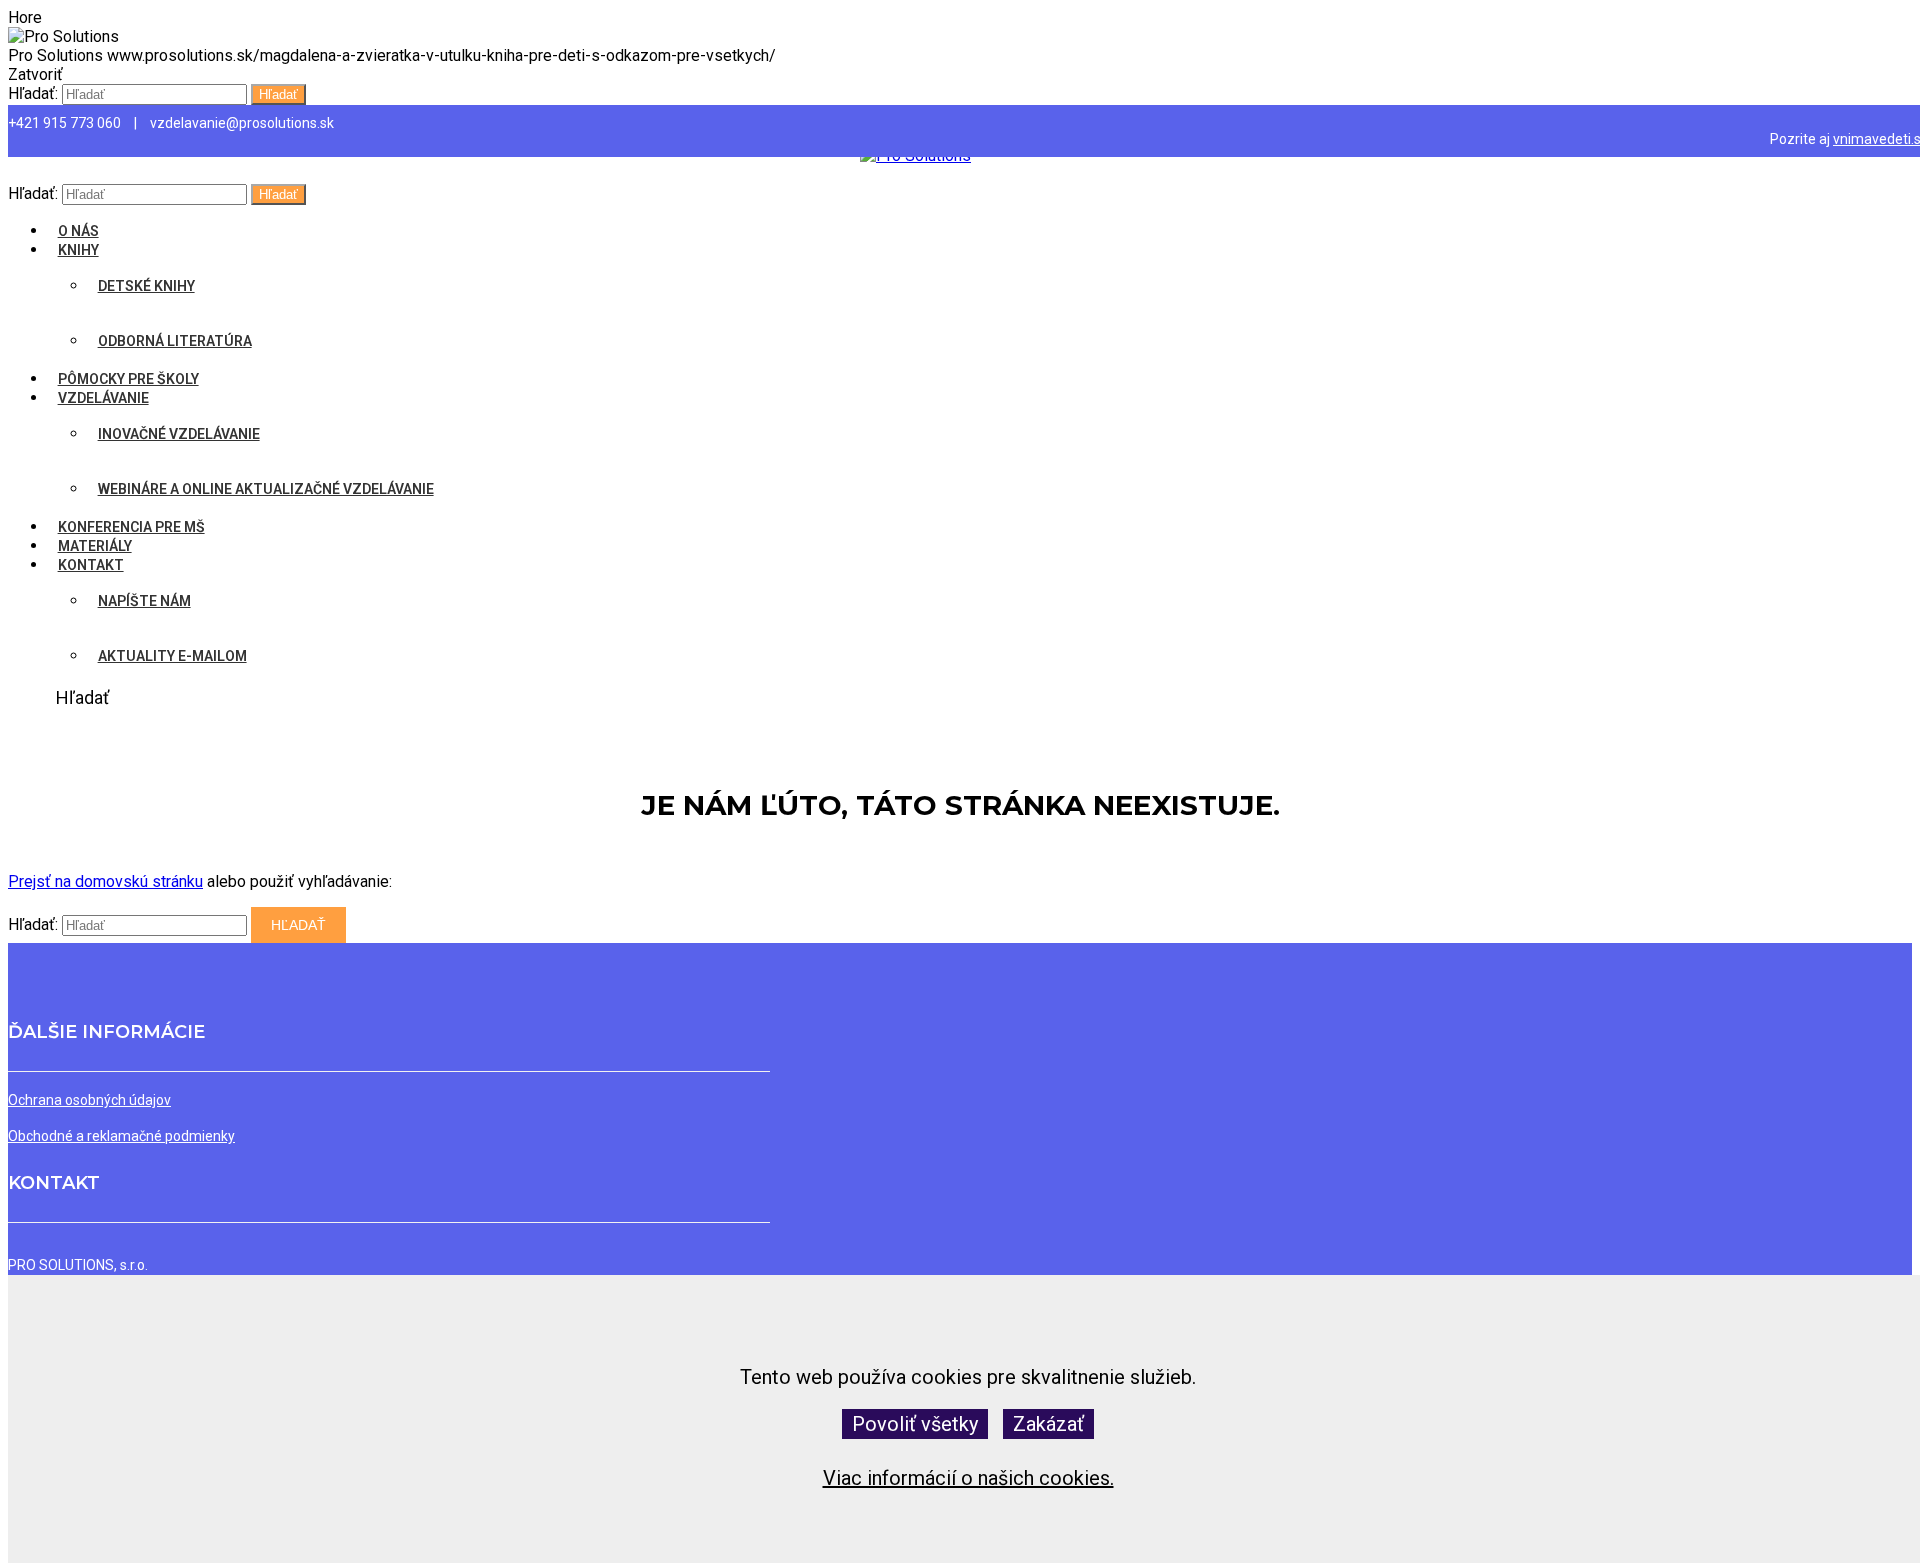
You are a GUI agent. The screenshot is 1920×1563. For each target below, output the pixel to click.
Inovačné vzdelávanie (179, 434)
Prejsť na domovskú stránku (105, 881)
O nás (78, 231)
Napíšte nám (144, 601)
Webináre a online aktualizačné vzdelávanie (266, 489)
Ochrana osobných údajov (89, 1100)
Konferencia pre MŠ (131, 527)
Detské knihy (146, 286)
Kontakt (91, 565)
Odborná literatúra (175, 341)
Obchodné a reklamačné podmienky (121, 1136)
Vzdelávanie (103, 398)
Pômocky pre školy (128, 379)
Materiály (95, 546)
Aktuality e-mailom (172, 656)
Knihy (78, 250)
